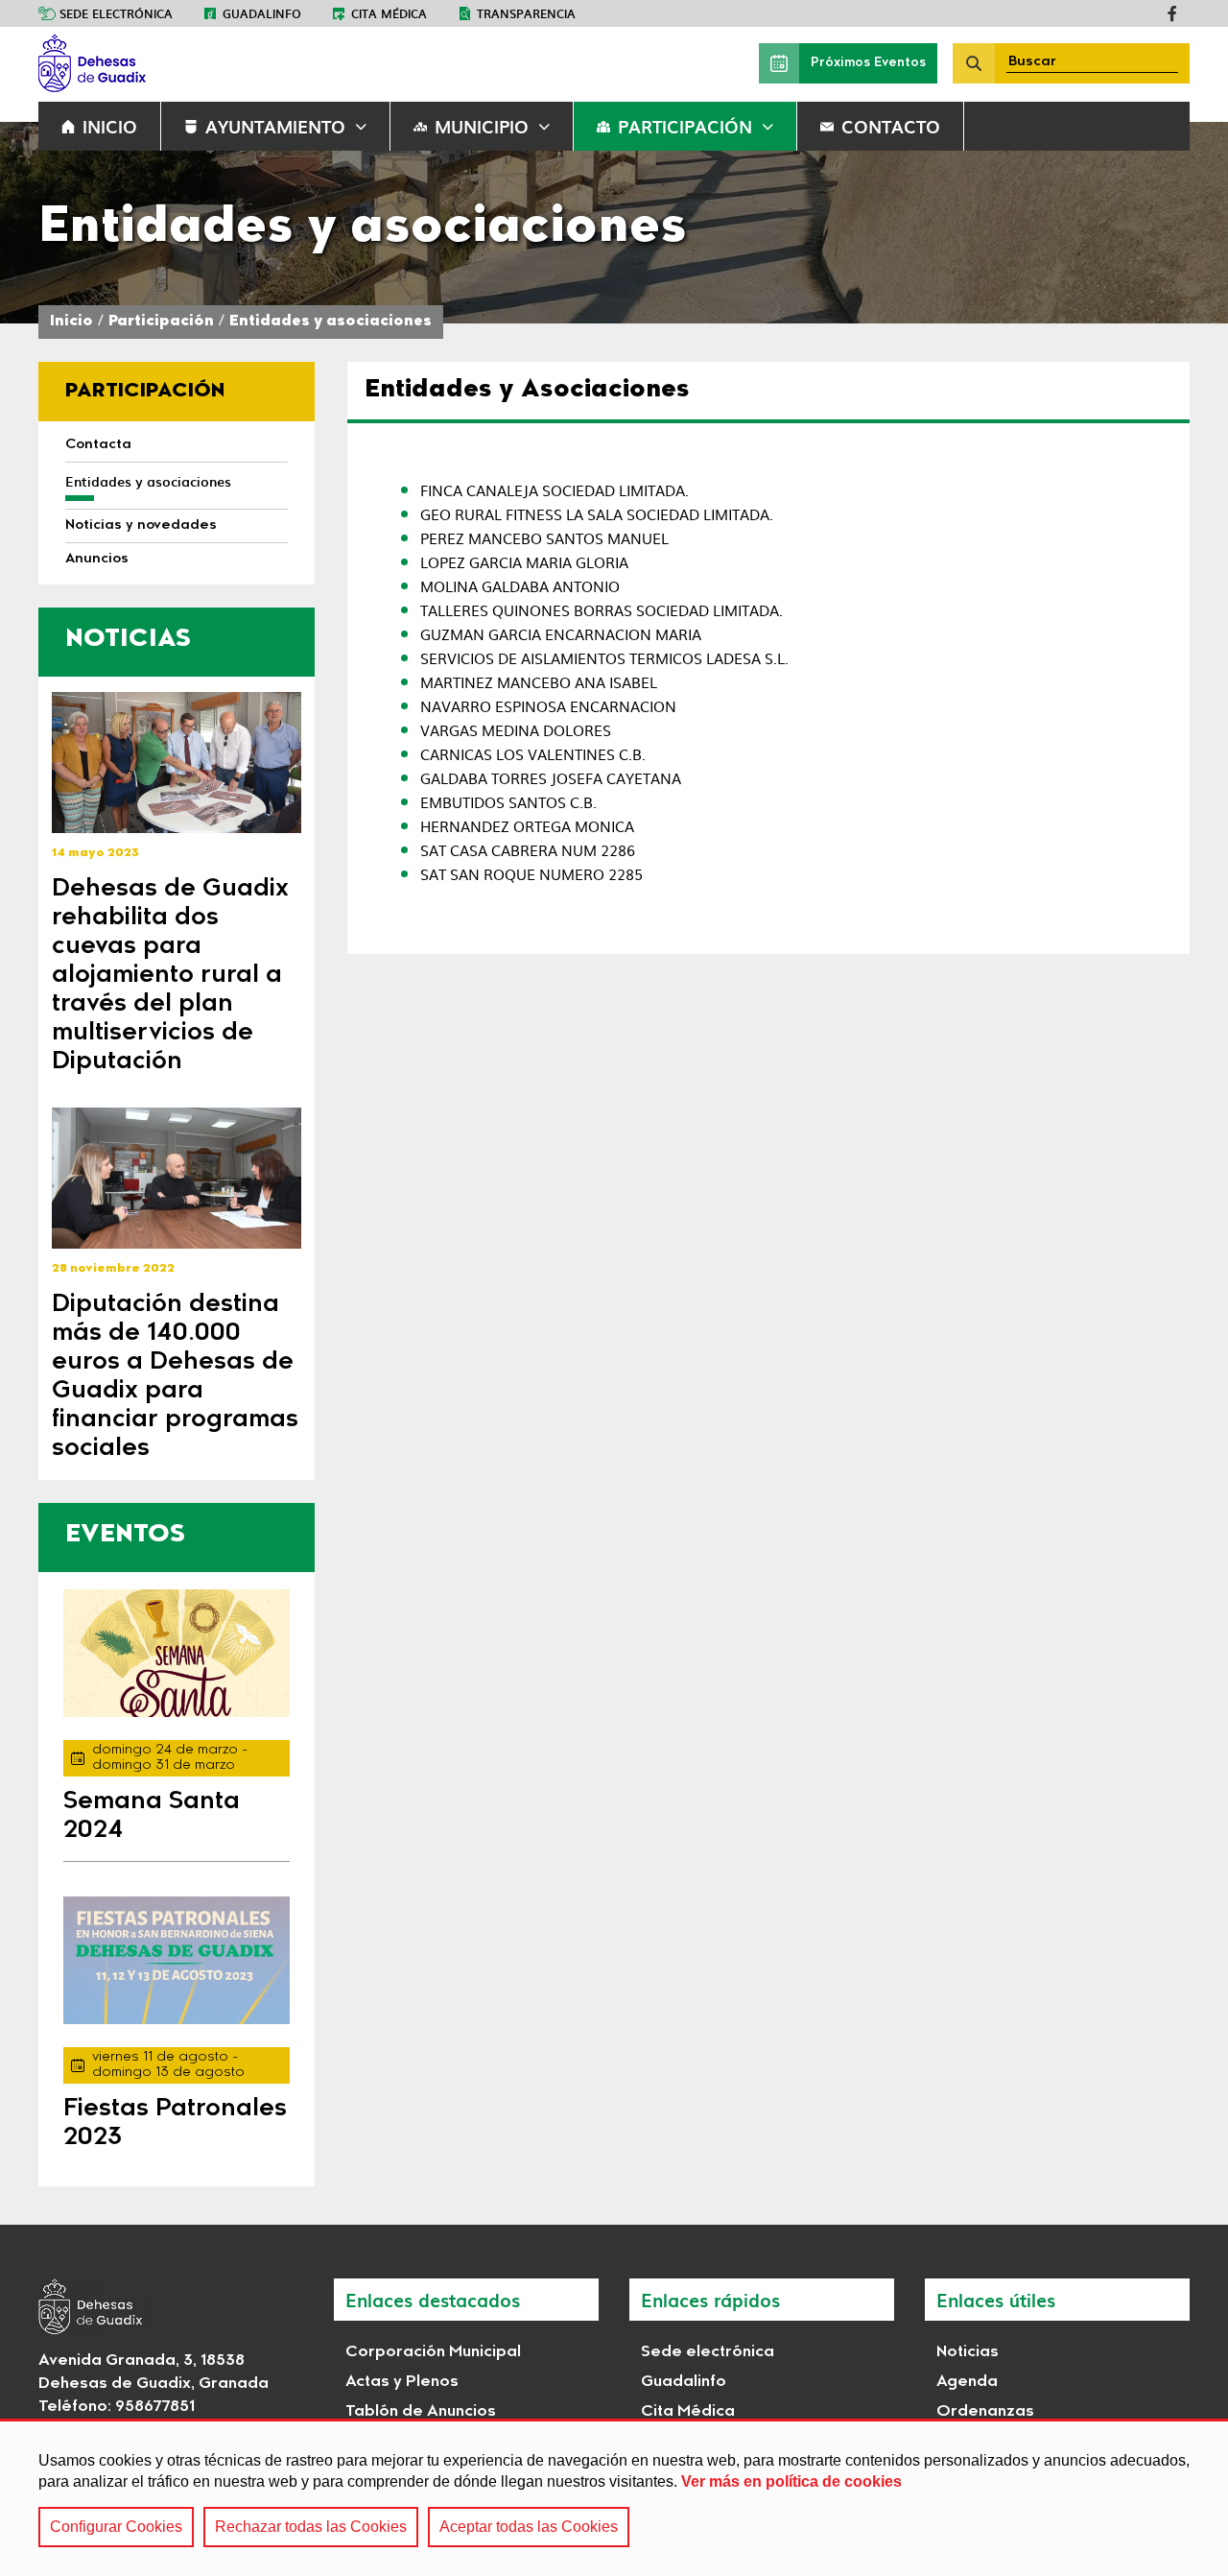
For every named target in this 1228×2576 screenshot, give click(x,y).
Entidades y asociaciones (331, 322)
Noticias (968, 2352)
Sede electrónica (116, 13)
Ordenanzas (985, 2412)
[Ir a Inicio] (182, 63)
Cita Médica (688, 2412)
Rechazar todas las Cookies (311, 2527)
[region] (614, 2497)
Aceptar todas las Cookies (529, 2527)
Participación (685, 126)
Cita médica (389, 13)
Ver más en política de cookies (791, 2481)
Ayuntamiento (275, 126)
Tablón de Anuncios (421, 2412)
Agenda (967, 2382)
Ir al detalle (177, 763)
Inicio (71, 322)
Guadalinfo (262, 13)
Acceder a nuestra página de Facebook (1172, 13)
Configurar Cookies (116, 2527)
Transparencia (526, 13)
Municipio (482, 126)
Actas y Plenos (402, 2382)
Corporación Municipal (433, 2352)
